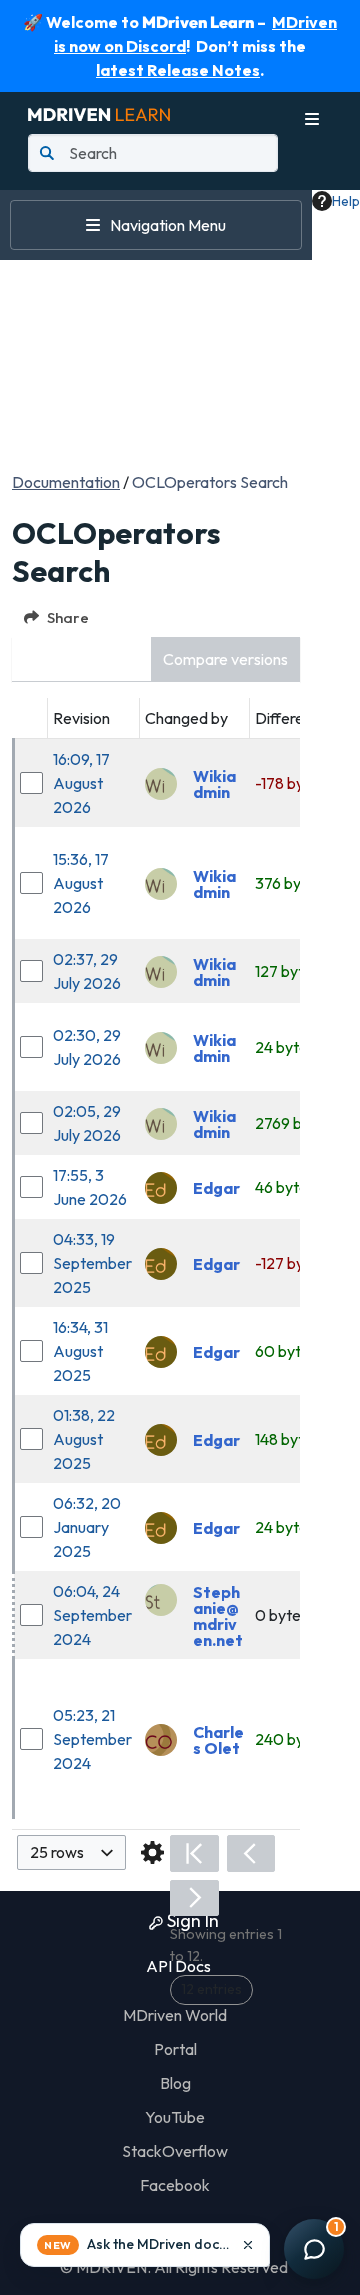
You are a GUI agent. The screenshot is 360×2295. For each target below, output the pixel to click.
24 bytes (285, 1047)
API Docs (177, 1966)
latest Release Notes (178, 70)
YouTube (175, 2117)
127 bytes (287, 971)
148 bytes (287, 1439)
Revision (81, 718)
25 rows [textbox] (57, 1852)
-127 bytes (290, 1263)
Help (346, 201)
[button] (225, 659)
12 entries (211, 1989)
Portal (175, 2049)
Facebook (175, 2185)
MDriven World (175, 2015)
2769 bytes (293, 1123)
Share (68, 617)
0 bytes (281, 1615)
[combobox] (71, 1852)
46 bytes (285, 1187)
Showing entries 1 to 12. (226, 1945)
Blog (175, 2083)
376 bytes (289, 883)
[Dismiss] (248, 2245)
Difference (292, 718)
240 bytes (290, 1739)
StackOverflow (175, 2151)
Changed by (186, 718)
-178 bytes (290, 783)
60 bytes (286, 1351)
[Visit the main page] (99, 112)
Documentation (66, 482)
